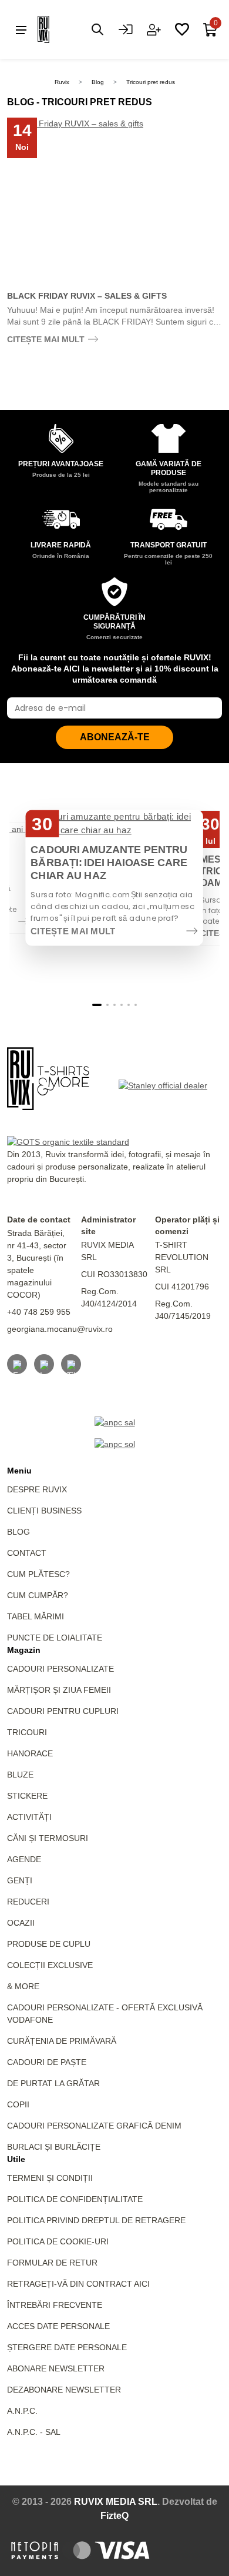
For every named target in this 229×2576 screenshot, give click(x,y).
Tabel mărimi (36, 1616)
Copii (18, 2104)
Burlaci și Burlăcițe (54, 2147)
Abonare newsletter (56, 2368)
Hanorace (30, 1753)
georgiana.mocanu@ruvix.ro (60, 1329)
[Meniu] (21, 29)
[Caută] (97, 29)
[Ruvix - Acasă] (48, 1079)
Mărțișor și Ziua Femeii (59, 1690)
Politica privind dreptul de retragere (96, 2220)
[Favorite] (182, 29)
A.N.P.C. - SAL (34, 2432)
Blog (98, 82)
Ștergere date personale (67, 2347)
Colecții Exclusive (50, 1965)
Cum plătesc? (38, 1574)
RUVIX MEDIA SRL (116, 2502)
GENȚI (20, 1880)
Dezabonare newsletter (64, 2390)
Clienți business (44, 1511)
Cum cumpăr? (38, 1595)
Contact (27, 1553)
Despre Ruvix (37, 1489)
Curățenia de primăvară (62, 2041)
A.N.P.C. (22, 2411)
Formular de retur (52, 2263)
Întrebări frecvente (55, 2305)
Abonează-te (115, 737)
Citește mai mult (46, 339)
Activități (29, 1817)
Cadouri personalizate (60, 1669)
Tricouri (27, 1732)
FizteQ (114, 2516)
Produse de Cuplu (49, 1944)
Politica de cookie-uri (58, 2241)
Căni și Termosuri (48, 1838)
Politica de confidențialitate (75, 2199)
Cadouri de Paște (47, 2062)
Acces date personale (58, 2326)
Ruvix (62, 82)
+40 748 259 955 (39, 1312)
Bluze (20, 1775)
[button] (97, 1005)
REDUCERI (28, 1902)
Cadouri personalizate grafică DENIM (94, 2126)
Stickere (27, 1796)
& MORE (23, 1986)
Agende (24, 1859)
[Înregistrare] (154, 29)
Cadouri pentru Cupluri (63, 1711)
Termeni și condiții (50, 2178)
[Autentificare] (126, 29)
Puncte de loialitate (55, 1638)
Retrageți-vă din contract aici (78, 2284)
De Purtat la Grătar (53, 2083)
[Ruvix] (61, 29)
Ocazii (21, 1923)
